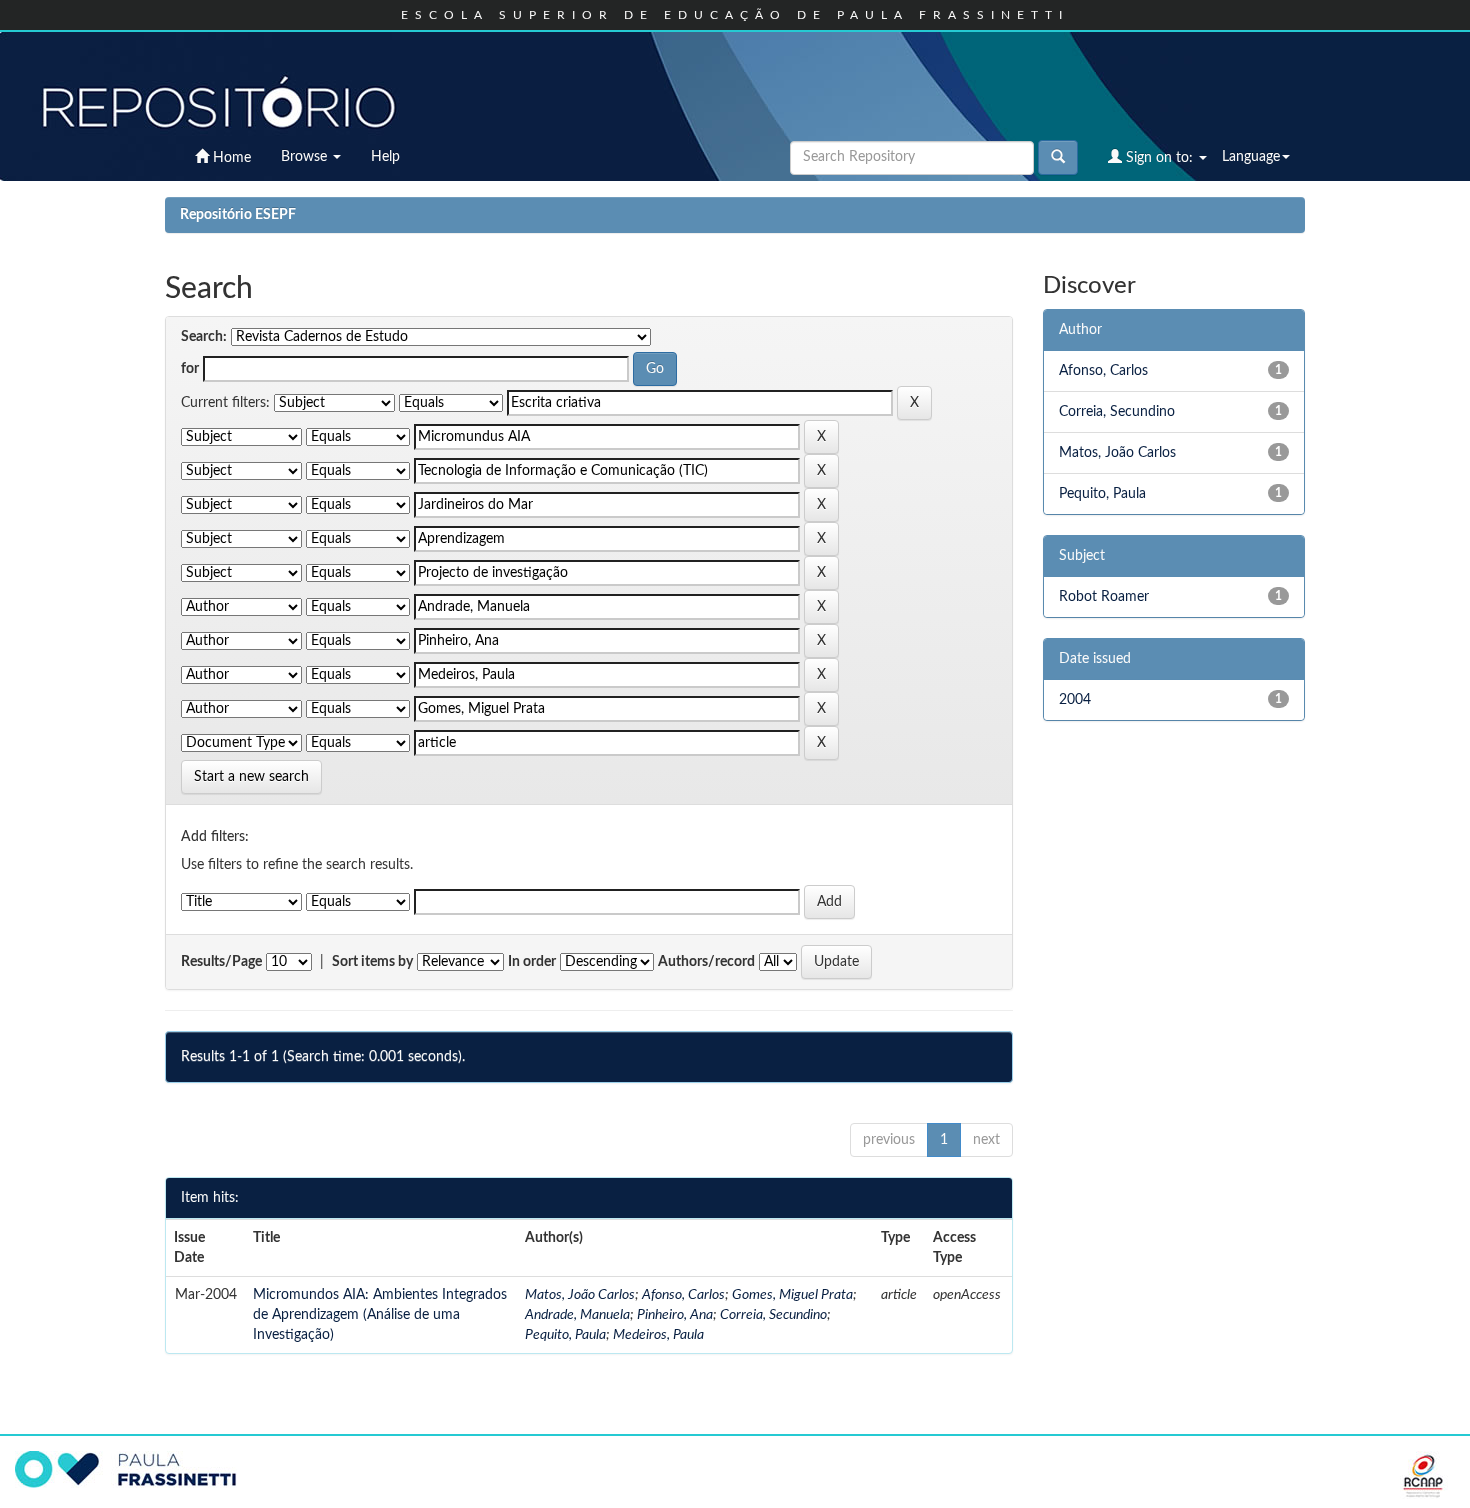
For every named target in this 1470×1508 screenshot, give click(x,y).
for (190, 369)
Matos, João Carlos (580, 1295)
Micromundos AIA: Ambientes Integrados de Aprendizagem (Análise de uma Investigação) (380, 1315)
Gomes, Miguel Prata (792, 1295)
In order (532, 962)
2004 (1075, 700)
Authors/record (706, 962)
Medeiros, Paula (658, 1335)
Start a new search (251, 777)
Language (1251, 157)
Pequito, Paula (565, 1335)
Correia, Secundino (773, 1315)
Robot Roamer (1104, 597)
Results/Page (221, 962)
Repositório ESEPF (238, 215)
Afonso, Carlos (683, 1295)
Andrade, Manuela (577, 1315)
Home (230, 158)
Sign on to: (1159, 158)
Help (385, 157)
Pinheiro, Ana (675, 1315)
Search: (204, 337)
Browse (306, 157)
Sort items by (372, 962)
